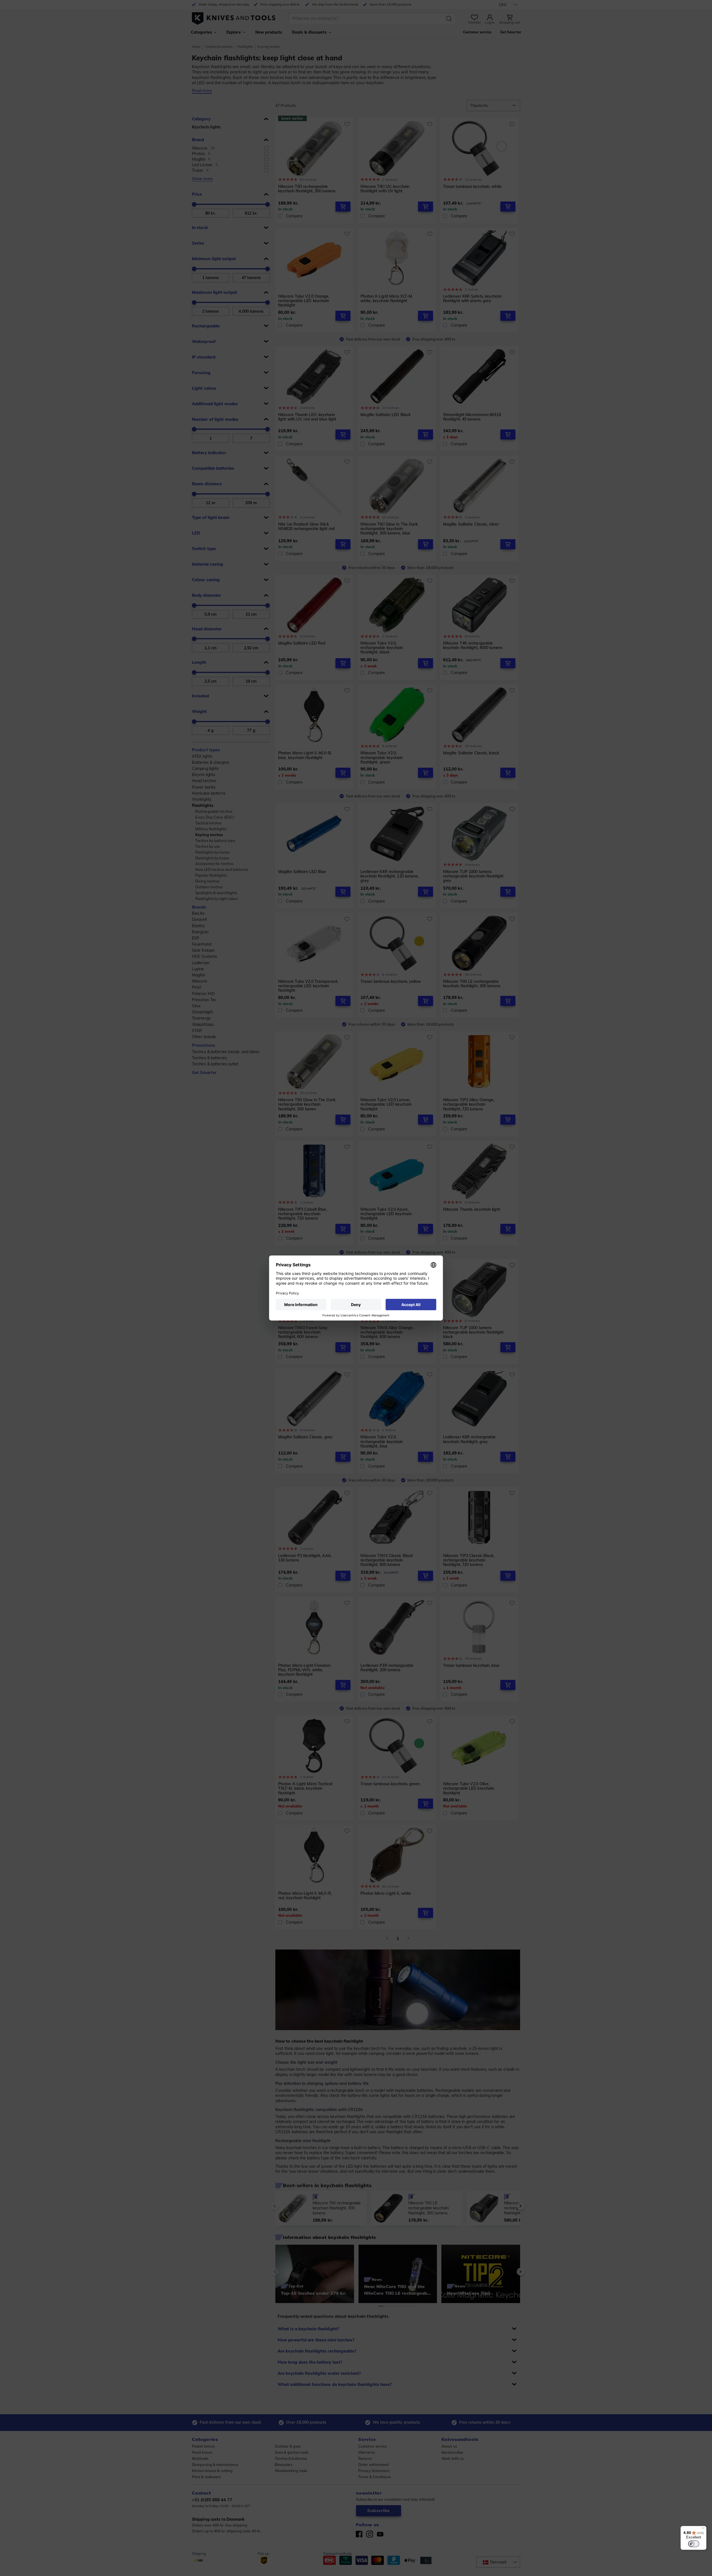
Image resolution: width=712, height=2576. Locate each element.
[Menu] (703, 2529)
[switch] (694, 2544)
